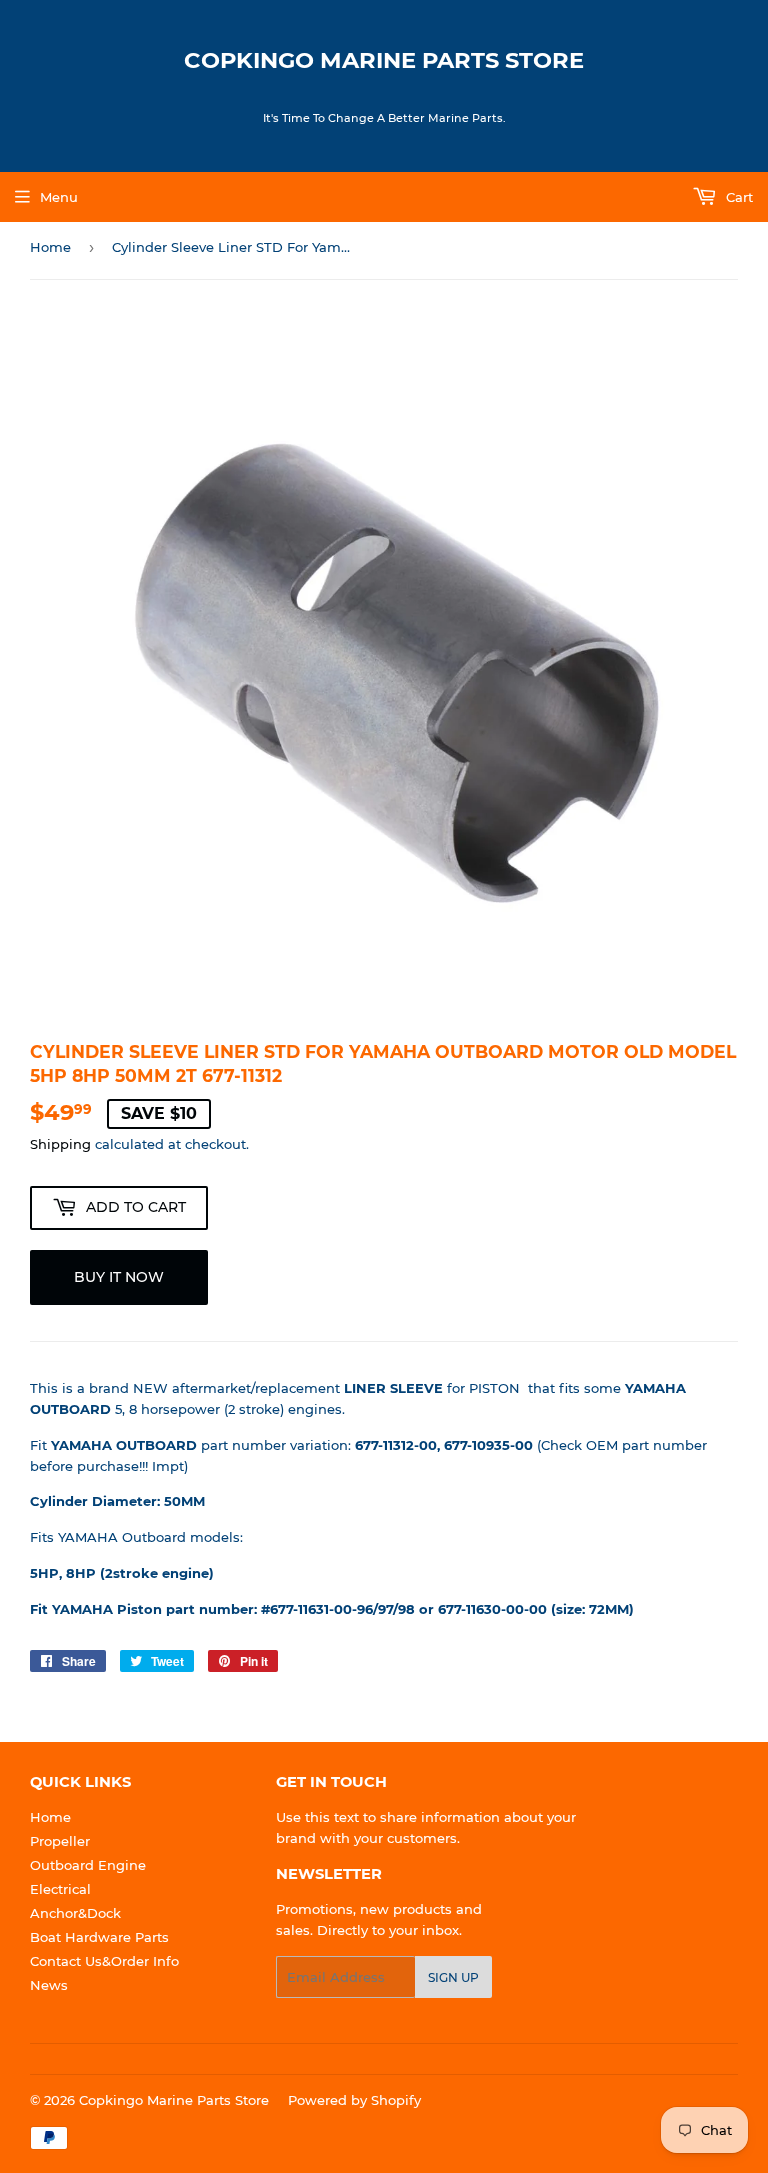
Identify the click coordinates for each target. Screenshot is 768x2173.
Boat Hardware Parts (99, 1937)
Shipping (60, 1144)
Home (50, 247)
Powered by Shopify (354, 2100)
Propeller (60, 1841)
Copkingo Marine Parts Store (384, 60)
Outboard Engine (88, 1865)
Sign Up (453, 1977)
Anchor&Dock (75, 1913)
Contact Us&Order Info (104, 1961)
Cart (737, 197)
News (49, 1985)
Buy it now (119, 1277)
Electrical (60, 1889)
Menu (59, 197)
